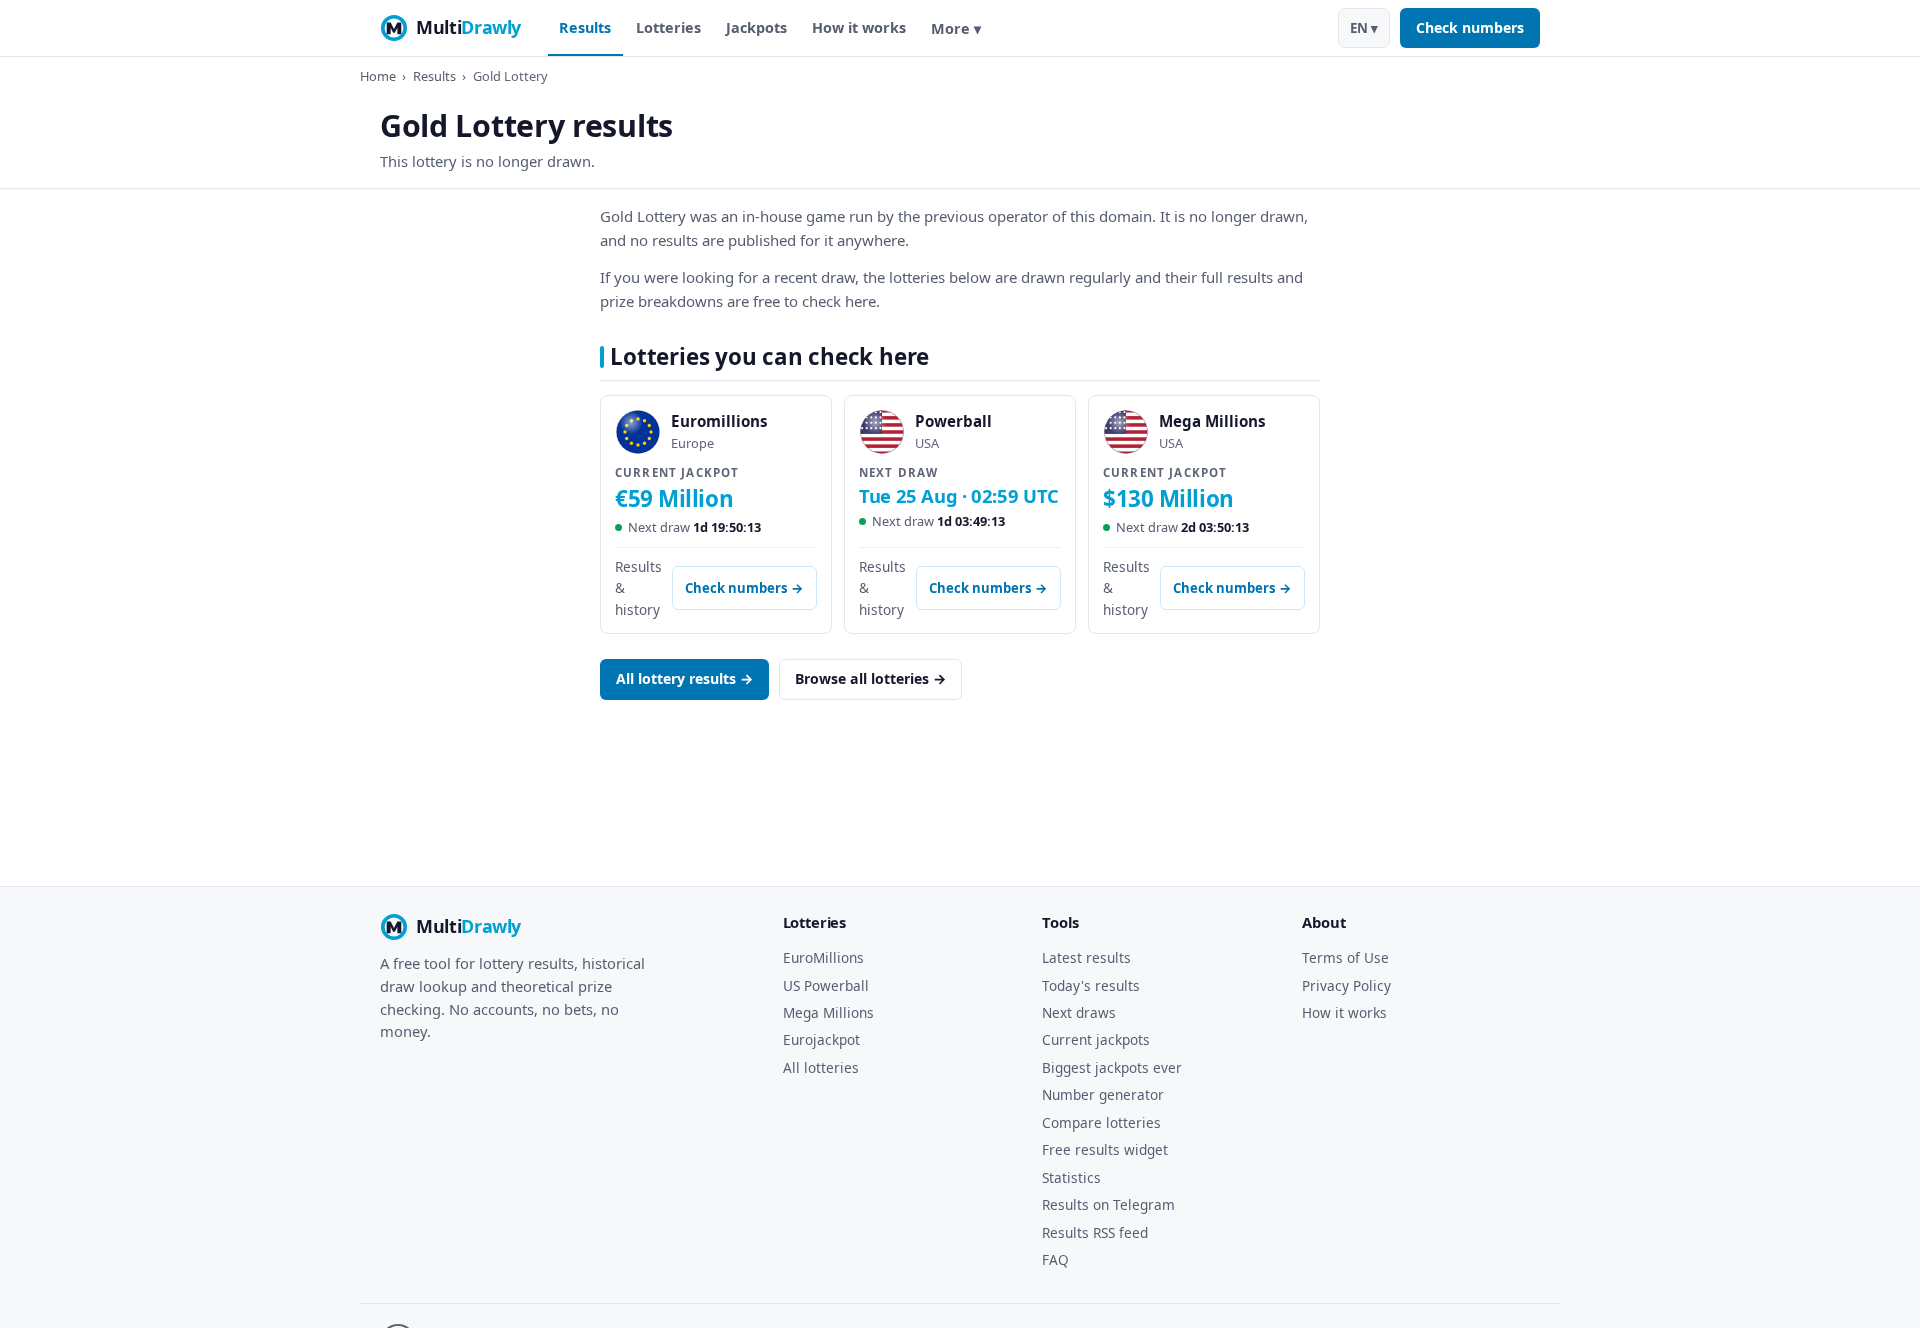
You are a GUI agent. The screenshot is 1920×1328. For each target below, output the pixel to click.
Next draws (1079, 1012)
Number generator (1103, 1094)
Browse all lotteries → (870, 678)
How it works (859, 27)
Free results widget (1105, 1149)
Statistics (1071, 1177)
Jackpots (756, 27)
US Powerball (826, 985)
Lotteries (668, 27)
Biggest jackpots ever (1112, 1067)
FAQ (1055, 1259)
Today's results (1091, 985)
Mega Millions (828, 1012)
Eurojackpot (821, 1039)
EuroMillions (823, 957)
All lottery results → (684, 678)
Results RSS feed (1095, 1232)
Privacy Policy (1346, 985)
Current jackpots (1096, 1039)
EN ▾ (1364, 28)
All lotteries (821, 1067)
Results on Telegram (1108, 1204)
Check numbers (1470, 27)
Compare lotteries (1101, 1122)
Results (585, 27)
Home (378, 76)
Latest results (1086, 957)
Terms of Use (1345, 957)
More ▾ (956, 28)
